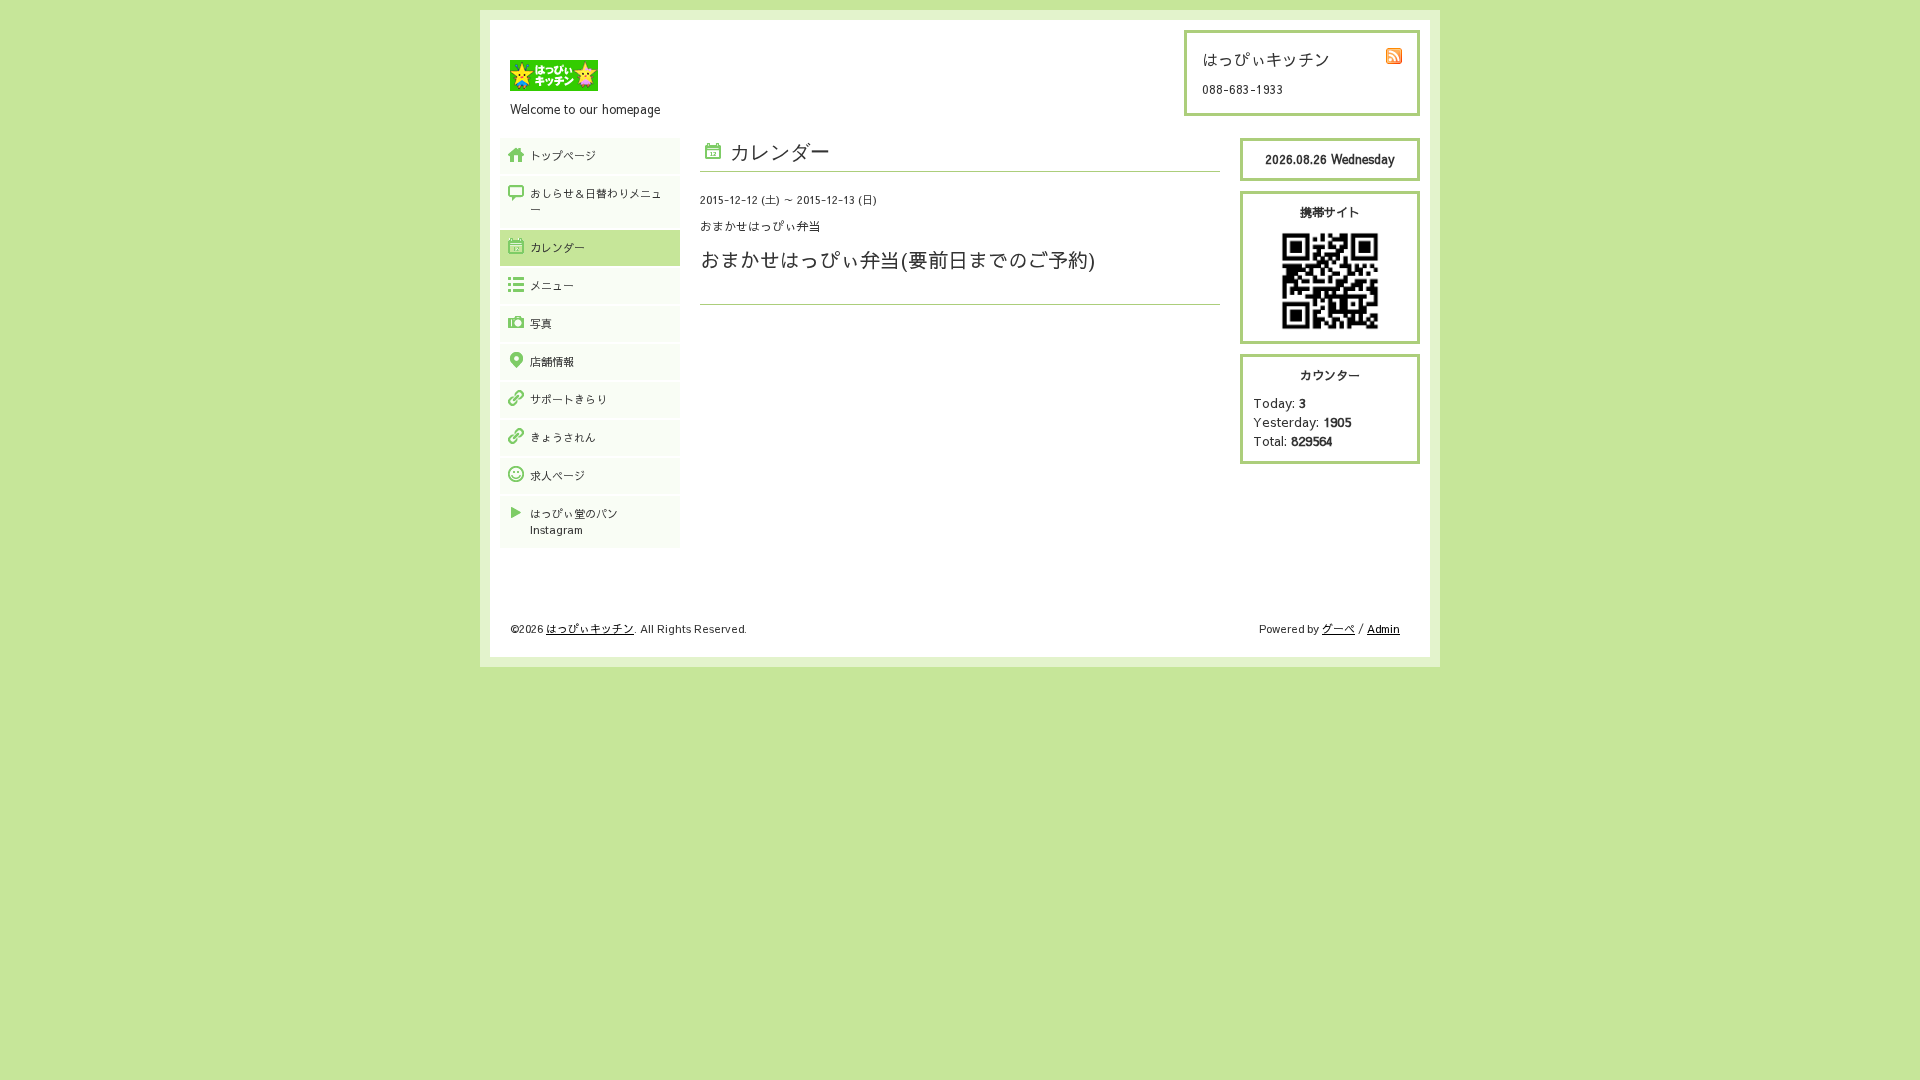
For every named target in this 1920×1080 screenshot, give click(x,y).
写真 (541, 323)
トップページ (563, 155)
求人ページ (557, 475)
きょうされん (563, 437)
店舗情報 (552, 361)
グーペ (1338, 628)
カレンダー (557, 247)
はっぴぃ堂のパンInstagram (574, 521)
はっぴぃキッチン (590, 628)
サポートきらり (568, 399)
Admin (1383, 628)
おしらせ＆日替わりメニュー (596, 201)
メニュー (552, 285)
